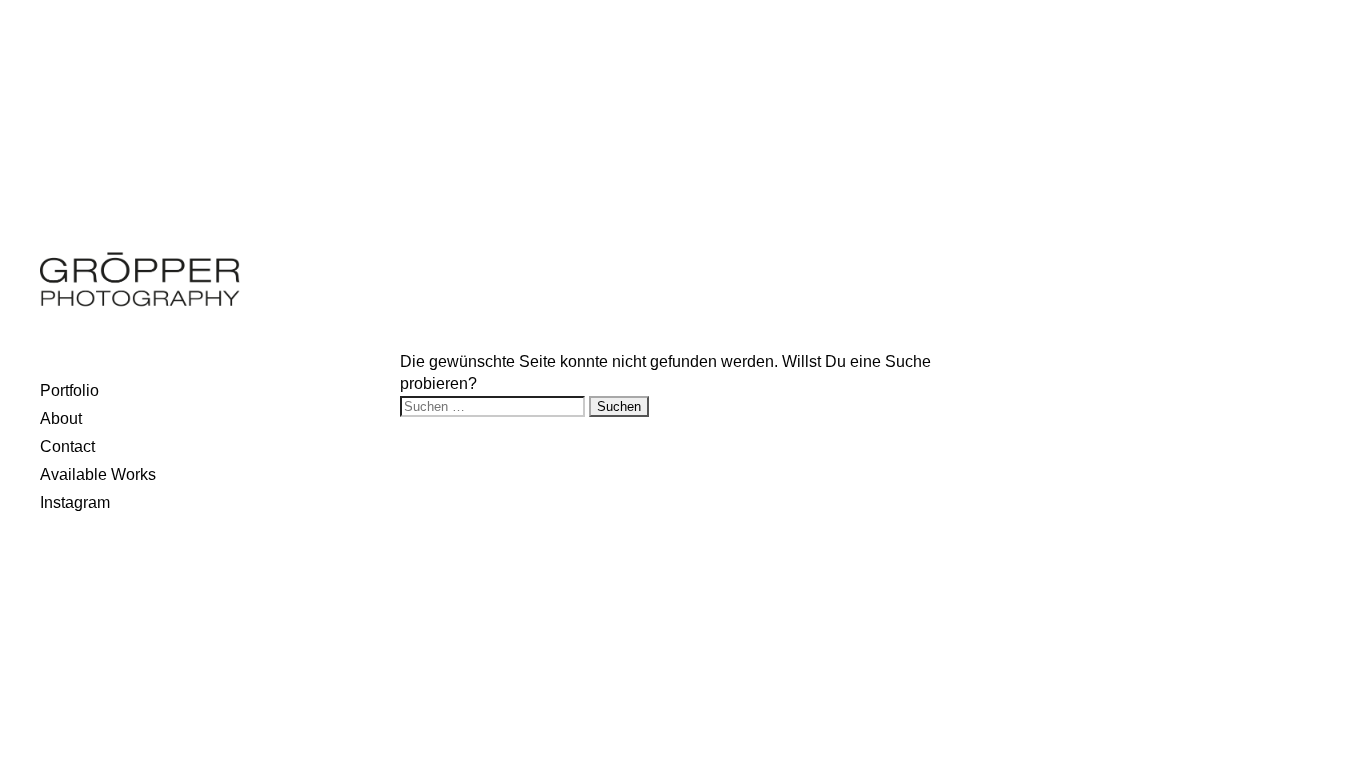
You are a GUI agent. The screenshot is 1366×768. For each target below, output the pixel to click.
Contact (67, 446)
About (61, 418)
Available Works (98, 474)
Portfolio (69, 390)
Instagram (75, 502)
